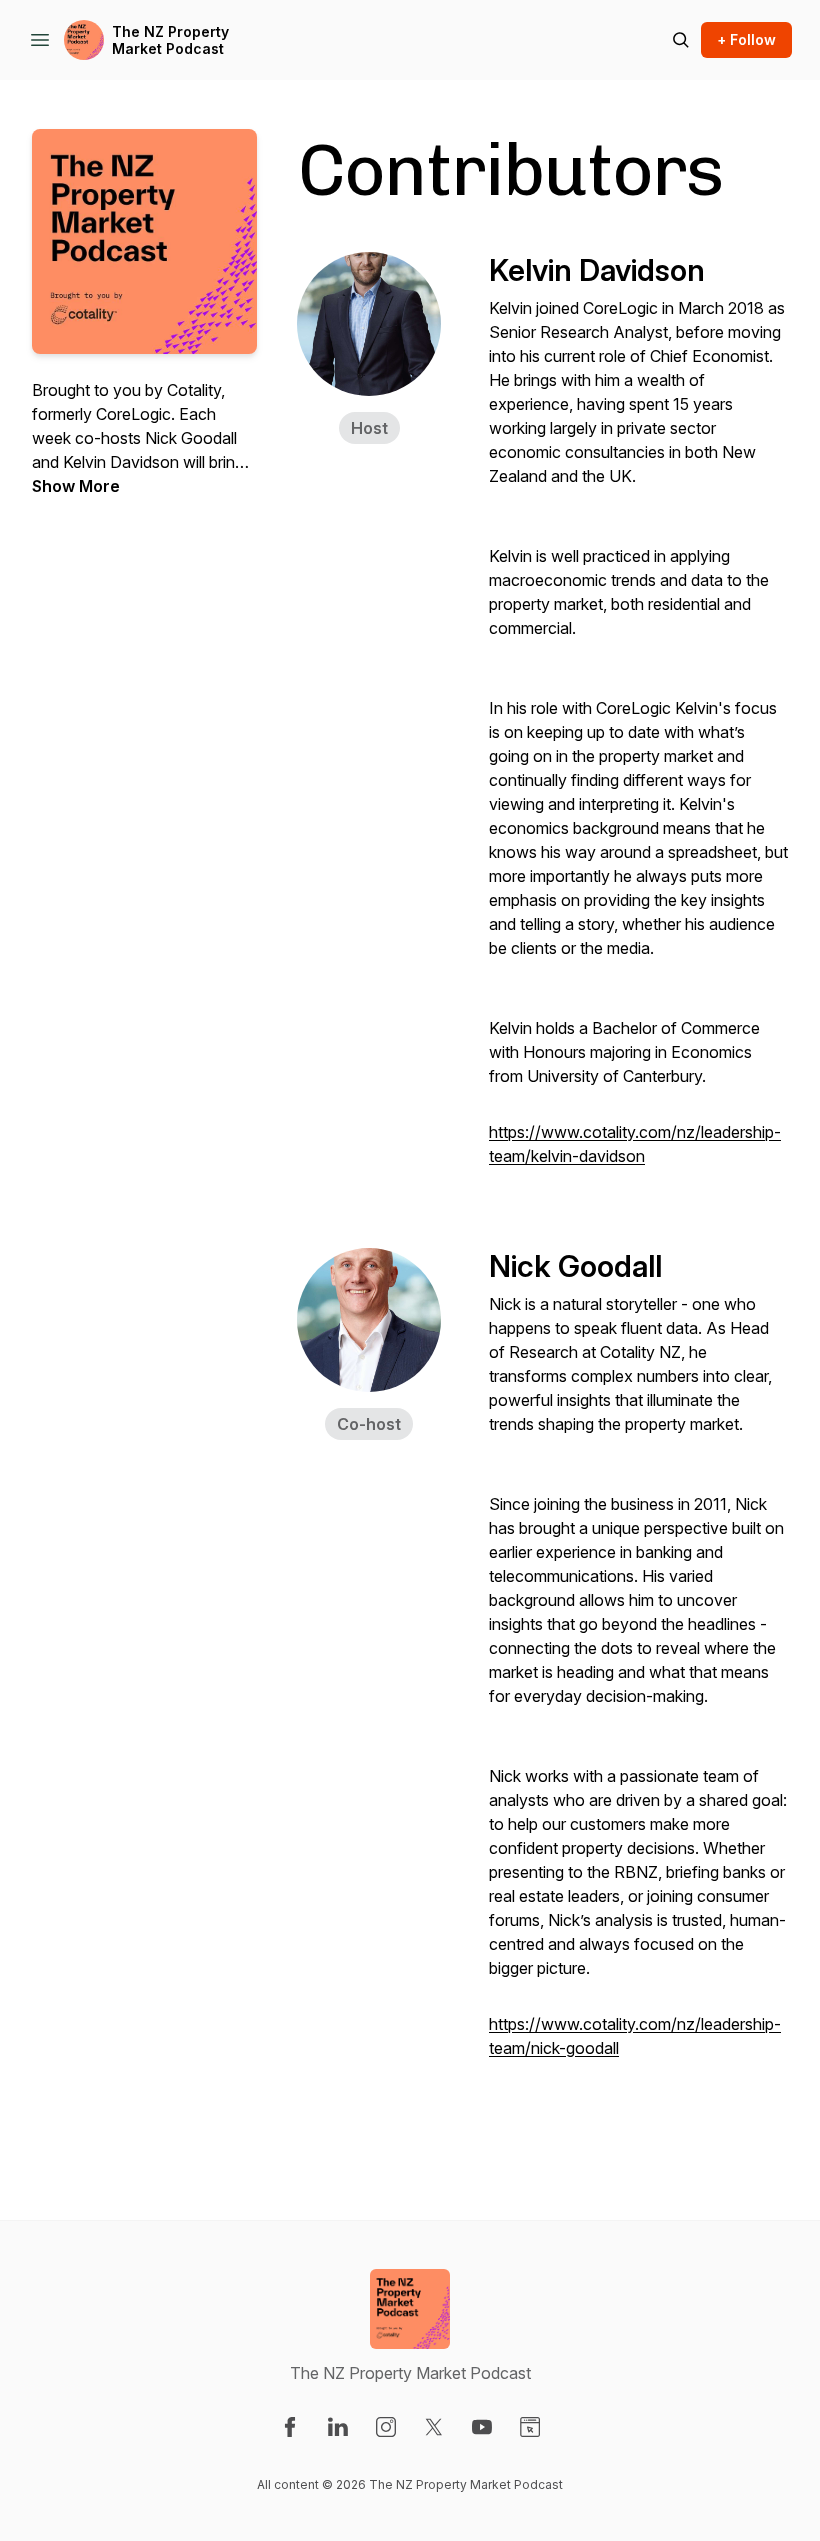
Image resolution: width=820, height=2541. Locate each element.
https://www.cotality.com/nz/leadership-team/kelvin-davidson (635, 1144)
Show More (76, 486)
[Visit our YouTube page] (482, 2427)
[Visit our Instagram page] (386, 2427)
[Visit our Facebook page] (290, 2427)
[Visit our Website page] (530, 2427)
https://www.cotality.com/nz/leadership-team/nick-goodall (635, 2036)
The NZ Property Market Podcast (170, 40)
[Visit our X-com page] (434, 2427)
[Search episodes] (681, 40)
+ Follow (746, 39)
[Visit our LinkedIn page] (338, 2427)
